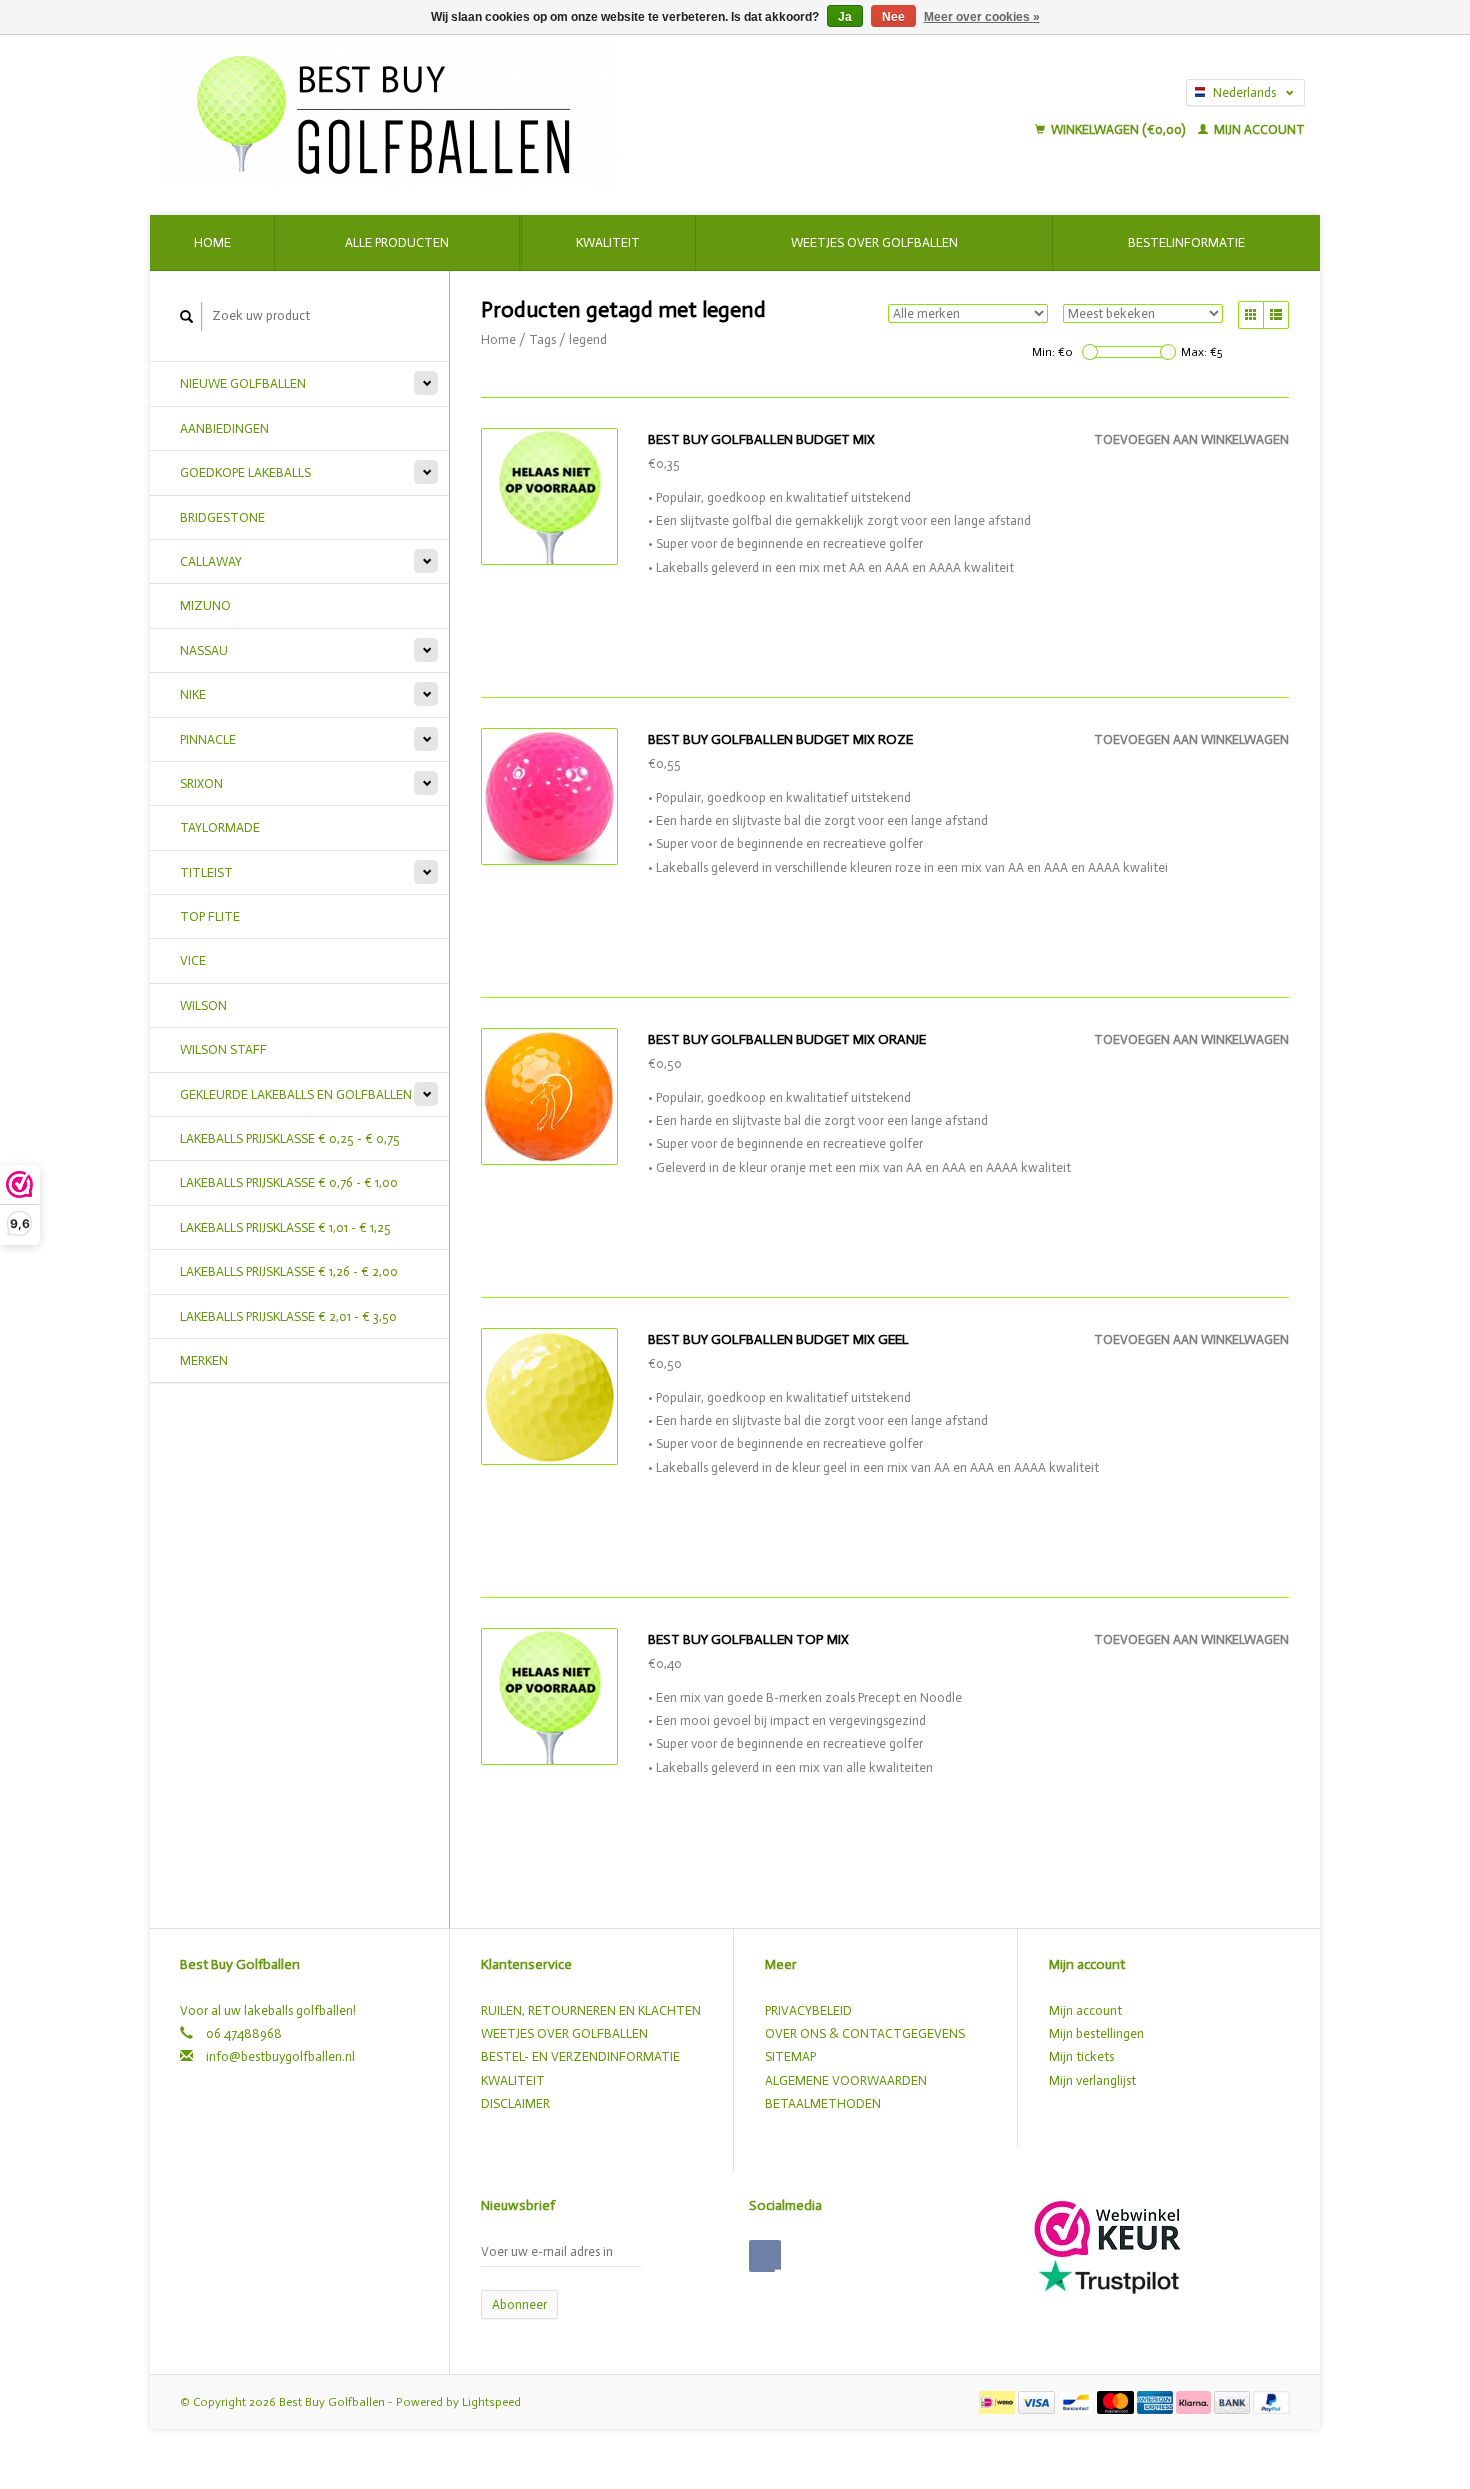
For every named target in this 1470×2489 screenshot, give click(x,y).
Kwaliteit (608, 242)
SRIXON (201, 783)
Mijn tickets (1081, 2056)
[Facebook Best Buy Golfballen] (765, 2256)
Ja (845, 17)
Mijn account (1258, 129)
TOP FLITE (210, 916)
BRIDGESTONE (222, 517)
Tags (542, 339)
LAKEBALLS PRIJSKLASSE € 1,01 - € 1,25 (285, 1227)
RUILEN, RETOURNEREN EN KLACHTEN (591, 2010)
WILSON (203, 1005)
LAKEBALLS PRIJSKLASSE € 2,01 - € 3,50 (288, 1316)
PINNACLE (208, 739)
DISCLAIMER (515, 2103)
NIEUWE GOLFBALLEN (243, 383)
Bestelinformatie (1186, 242)
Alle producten (397, 242)
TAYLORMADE (220, 827)
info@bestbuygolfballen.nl (280, 2056)
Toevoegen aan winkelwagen (1191, 439)
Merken (204, 1360)
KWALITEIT (513, 2080)
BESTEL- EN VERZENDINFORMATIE (580, 2056)
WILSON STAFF (223, 1049)
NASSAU (204, 650)
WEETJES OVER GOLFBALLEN (564, 2033)
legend (588, 339)
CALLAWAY (211, 561)
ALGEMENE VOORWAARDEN (846, 2080)
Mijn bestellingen (1096, 2033)
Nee (893, 17)
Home (212, 242)
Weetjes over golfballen (874, 242)
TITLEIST (206, 872)
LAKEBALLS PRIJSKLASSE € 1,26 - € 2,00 (289, 1271)
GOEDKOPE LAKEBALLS (245, 472)
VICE (193, 960)
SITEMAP (790, 2056)
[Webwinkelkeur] (1107, 2227)
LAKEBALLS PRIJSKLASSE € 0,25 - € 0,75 (290, 1138)
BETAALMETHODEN (823, 2103)
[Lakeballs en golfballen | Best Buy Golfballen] (522, 110)
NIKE (193, 694)
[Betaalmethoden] (998, 2401)
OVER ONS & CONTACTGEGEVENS (865, 2033)
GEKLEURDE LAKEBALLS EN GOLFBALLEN (296, 1094)
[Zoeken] (187, 316)
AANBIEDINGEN (224, 428)
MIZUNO (205, 605)
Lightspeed (491, 2402)
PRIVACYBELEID (808, 2010)
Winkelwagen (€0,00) (1118, 129)
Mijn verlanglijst (1092, 2080)
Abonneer (519, 2304)
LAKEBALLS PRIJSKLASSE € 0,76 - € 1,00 (289, 1182)
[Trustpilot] (1109, 2275)
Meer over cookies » (982, 17)
